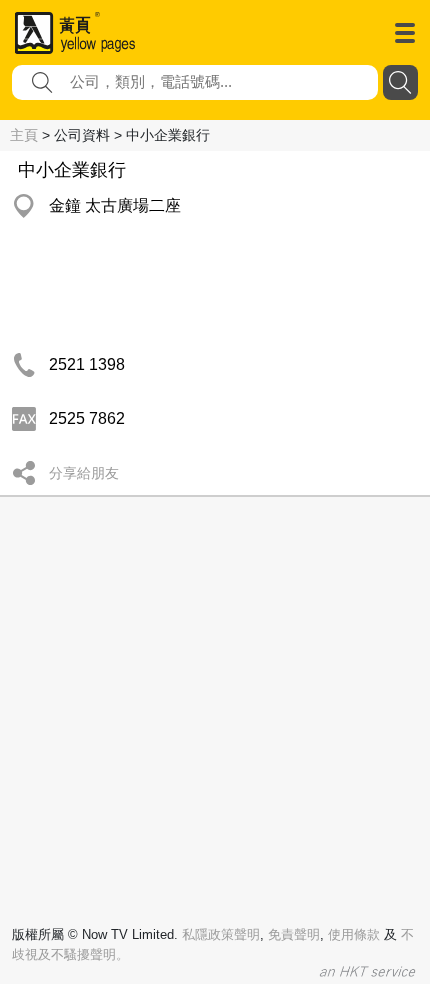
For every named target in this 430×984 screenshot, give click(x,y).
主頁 (24, 135)
